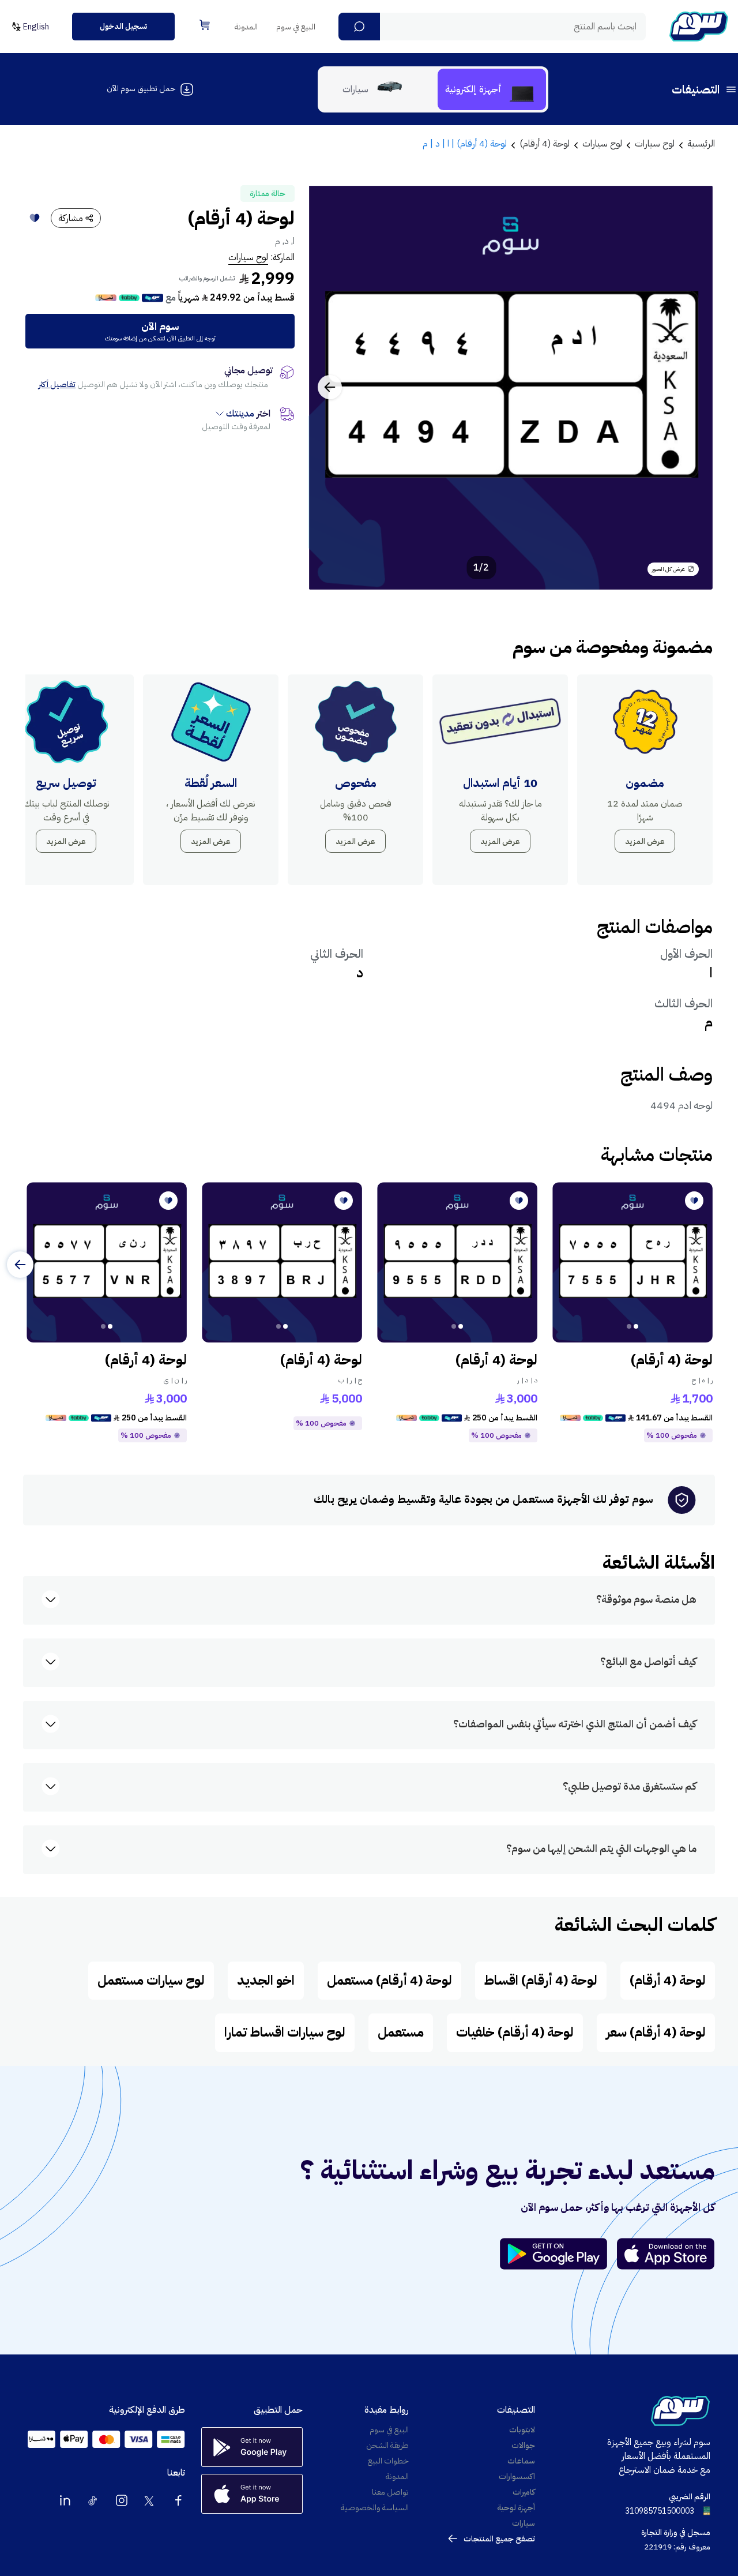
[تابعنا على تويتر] (150, 2500)
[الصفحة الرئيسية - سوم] (699, 27)
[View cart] (205, 25)
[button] (359, 27)
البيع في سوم (296, 27)
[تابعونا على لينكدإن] (65, 2500)
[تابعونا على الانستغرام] (122, 2500)
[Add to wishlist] (35, 218)
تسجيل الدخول (123, 26)
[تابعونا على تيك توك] (93, 2500)
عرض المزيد (645, 841)
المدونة (246, 27)
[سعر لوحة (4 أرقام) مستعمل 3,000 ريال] (457, 1262)
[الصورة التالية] (330, 387)
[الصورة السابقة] (691, 387)
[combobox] (492, 27)
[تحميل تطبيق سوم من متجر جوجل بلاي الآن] (559, 2254)
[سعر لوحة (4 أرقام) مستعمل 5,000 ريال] (282, 1262)
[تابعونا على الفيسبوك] (178, 2500)
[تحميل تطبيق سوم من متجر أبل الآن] (666, 2254)
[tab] (492, 89)
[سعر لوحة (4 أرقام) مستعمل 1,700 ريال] (632, 1262)
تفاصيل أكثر (57, 385)
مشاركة (71, 218)
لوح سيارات (248, 257)
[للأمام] (20, 1265)
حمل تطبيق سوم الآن (141, 89)
